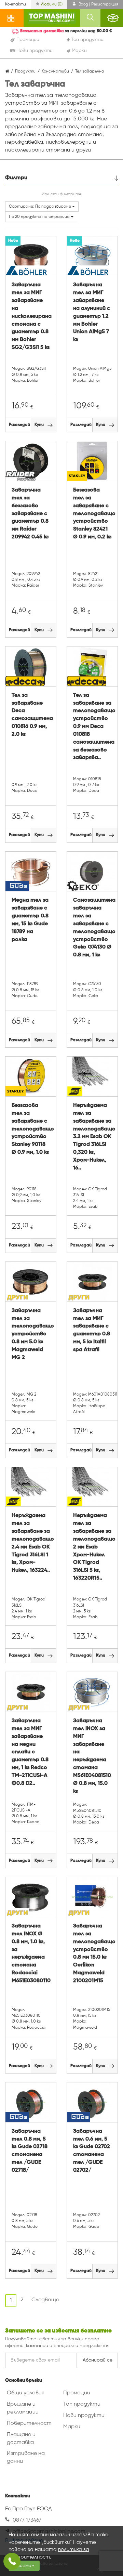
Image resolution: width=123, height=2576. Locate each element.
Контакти (16, 4)
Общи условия (26, 2393)
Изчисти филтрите (61, 194)
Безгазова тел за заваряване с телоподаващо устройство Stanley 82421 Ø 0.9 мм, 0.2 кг (92, 514)
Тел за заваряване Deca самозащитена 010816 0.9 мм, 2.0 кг (31, 715)
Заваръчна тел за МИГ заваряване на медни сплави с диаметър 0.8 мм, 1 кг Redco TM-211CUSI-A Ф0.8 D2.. (30, 1752)
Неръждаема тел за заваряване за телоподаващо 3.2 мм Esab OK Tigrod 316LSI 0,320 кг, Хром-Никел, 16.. (92, 1137)
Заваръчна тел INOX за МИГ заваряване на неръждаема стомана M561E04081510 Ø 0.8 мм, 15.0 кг (92, 1756)
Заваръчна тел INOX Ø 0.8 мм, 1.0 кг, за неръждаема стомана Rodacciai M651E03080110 (31, 1953)
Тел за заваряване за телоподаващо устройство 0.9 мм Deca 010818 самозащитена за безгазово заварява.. (92, 727)
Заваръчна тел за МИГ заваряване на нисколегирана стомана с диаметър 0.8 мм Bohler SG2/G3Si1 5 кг (31, 316)
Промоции (77, 2393)
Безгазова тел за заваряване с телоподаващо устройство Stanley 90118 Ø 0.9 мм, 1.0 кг (31, 1129)
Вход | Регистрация (98, 4)
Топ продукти (82, 2404)
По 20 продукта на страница (40, 217)
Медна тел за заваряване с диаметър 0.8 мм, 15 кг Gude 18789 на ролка (30, 920)
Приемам (24, 2566)
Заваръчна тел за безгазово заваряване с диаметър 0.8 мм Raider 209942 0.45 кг (30, 514)
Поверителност (29, 2423)
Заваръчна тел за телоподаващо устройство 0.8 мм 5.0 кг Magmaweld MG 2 (31, 1334)
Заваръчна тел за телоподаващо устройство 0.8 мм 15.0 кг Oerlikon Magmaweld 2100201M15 (92, 1953)
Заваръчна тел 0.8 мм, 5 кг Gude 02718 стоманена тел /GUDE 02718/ (30, 2151)
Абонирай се (98, 2360)
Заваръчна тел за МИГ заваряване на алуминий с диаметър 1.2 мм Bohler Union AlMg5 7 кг (92, 312)
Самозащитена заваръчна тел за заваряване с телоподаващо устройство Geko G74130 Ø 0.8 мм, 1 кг (92, 928)
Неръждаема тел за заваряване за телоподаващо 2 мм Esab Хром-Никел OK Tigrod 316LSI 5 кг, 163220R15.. (92, 1547)
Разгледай (19, 425)
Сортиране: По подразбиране (40, 207)
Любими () (52, 4)
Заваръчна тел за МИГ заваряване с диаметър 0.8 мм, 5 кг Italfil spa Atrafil (92, 1330)
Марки (72, 2427)
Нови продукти (84, 2416)
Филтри (16, 178)
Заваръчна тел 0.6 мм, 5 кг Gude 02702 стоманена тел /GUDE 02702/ (92, 2151)
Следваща (45, 2300)
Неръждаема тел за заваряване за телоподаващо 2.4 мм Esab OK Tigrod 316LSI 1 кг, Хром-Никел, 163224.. (31, 1543)
